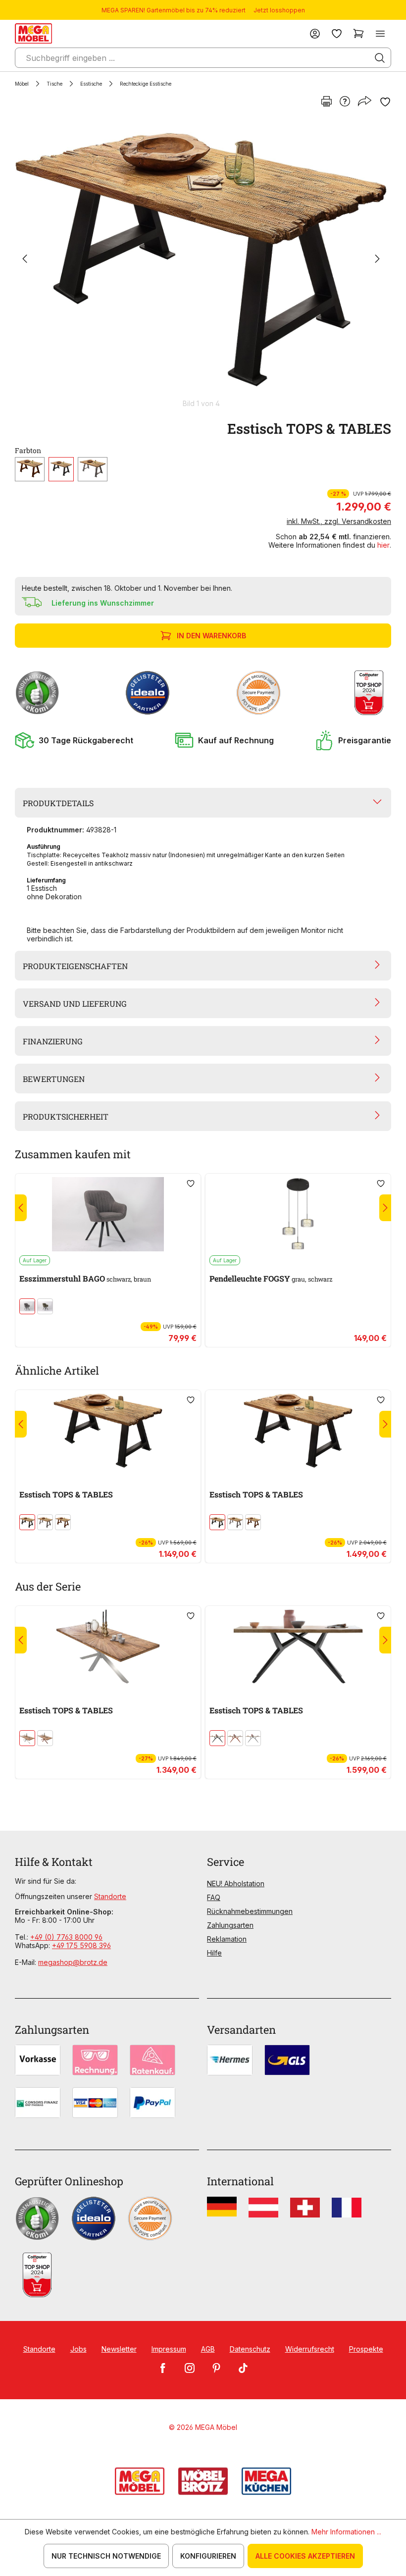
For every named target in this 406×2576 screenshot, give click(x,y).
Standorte (110, 1896)
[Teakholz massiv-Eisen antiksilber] (93, 469)
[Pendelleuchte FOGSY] (298, 1214)
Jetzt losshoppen (279, 10)
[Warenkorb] (358, 33)
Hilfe (214, 1953)
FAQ (214, 1897)
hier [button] (383, 545)
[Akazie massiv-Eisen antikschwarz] (217, 1738)
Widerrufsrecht (310, 2349)
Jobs (78, 2349)
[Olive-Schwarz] (45, 1306)
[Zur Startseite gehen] (33, 33)
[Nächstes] (377, 260)
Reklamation (227, 1939)
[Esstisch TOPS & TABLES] (201, 259)
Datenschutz (250, 2349)
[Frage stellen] (345, 102)
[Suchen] (380, 58)
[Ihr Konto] (315, 33)
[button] (74, 740)
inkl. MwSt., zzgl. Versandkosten (339, 521)
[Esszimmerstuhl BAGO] (108, 1214)
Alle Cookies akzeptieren (305, 2556)
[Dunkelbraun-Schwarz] (27, 1306)
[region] (203, 264)
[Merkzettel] (337, 33)
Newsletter (119, 2349)
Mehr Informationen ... (346, 2532)
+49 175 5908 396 (81, 1945)
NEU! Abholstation (236, 1883)
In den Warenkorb (211, 636)
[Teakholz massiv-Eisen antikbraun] (30, 469)
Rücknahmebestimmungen (250, 1911)
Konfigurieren (208, 2556)
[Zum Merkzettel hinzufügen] (385, 102)
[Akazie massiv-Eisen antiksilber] (253, 1738)
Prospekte (366, 2349)
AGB (208, 2349)
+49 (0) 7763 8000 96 (66, 1937)
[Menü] (380, 33)
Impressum (169, 2349)
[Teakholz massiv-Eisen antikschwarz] (61, 469)
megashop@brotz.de (73, 1962)
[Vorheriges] (25, 260)
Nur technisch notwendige (106, 2556)
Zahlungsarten (230, 1925)
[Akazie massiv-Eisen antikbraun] (235, 1738)
